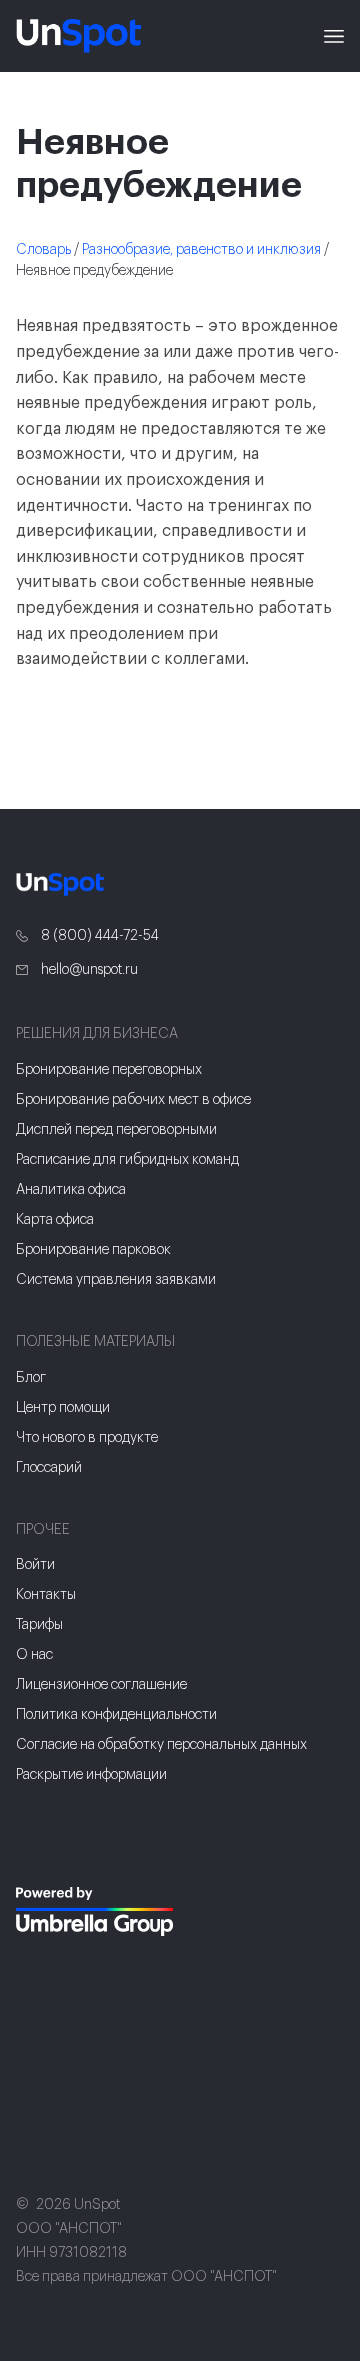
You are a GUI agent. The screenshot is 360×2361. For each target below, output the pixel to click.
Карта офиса (55, 1220)
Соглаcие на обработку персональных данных (161, 1745)
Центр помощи (63, 1408)
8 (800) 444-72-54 (98, 936)
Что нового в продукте (87, 1438)
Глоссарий (49, 1468)
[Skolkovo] (41, 1846)
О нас (34, 1655)
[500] (44, 1975)
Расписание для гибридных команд (127, 1160)
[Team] (96, 1912)
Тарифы (39, 1625)
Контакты (46, 1595)
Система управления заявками (116, 1280)
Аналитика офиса (71, 1190)
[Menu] (334, 36)
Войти (35, 1565)
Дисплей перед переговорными (116, 1130)
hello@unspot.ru (88, 970)
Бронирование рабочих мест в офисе (133, 1100)
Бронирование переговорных (109, 1070)
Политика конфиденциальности (116, 1715)
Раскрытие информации (91, 1775)
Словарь (43, 250)
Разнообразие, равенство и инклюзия (201, 250)
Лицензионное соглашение (101, 1685)
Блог (31, 1378)
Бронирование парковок (93, 1250)
